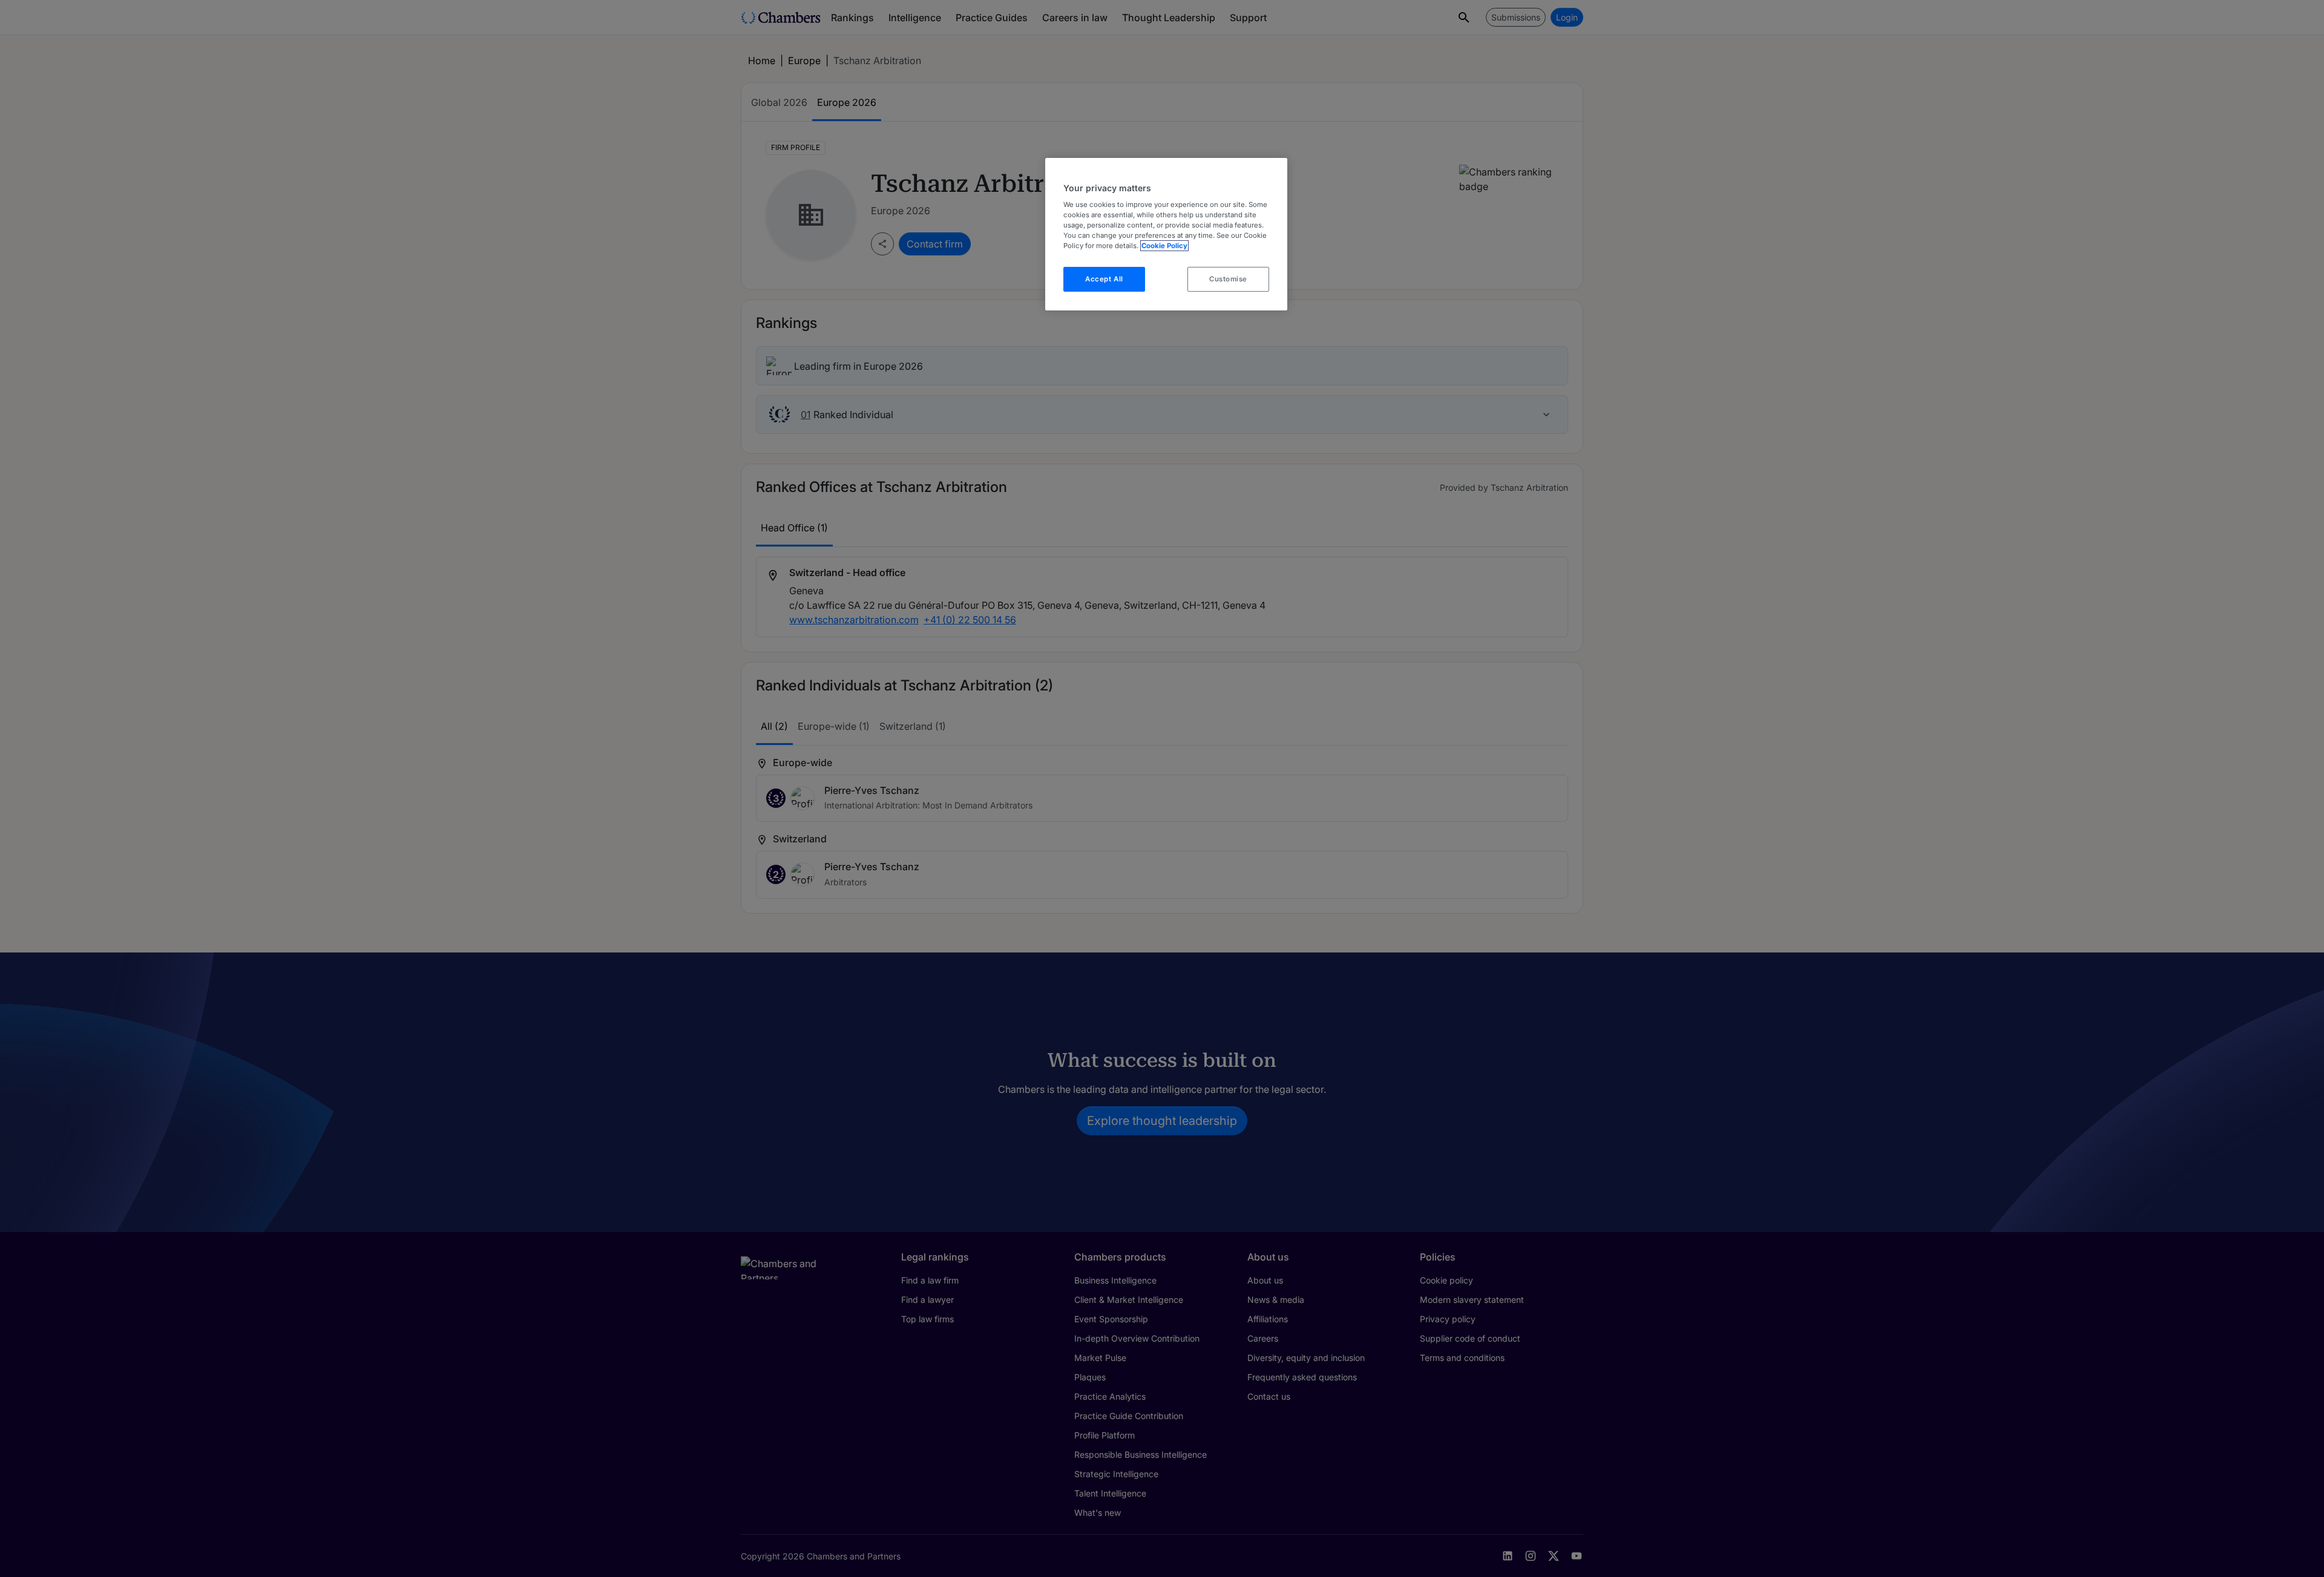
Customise (1228, 279)
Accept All (1104, 279)
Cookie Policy (1164, 246)
